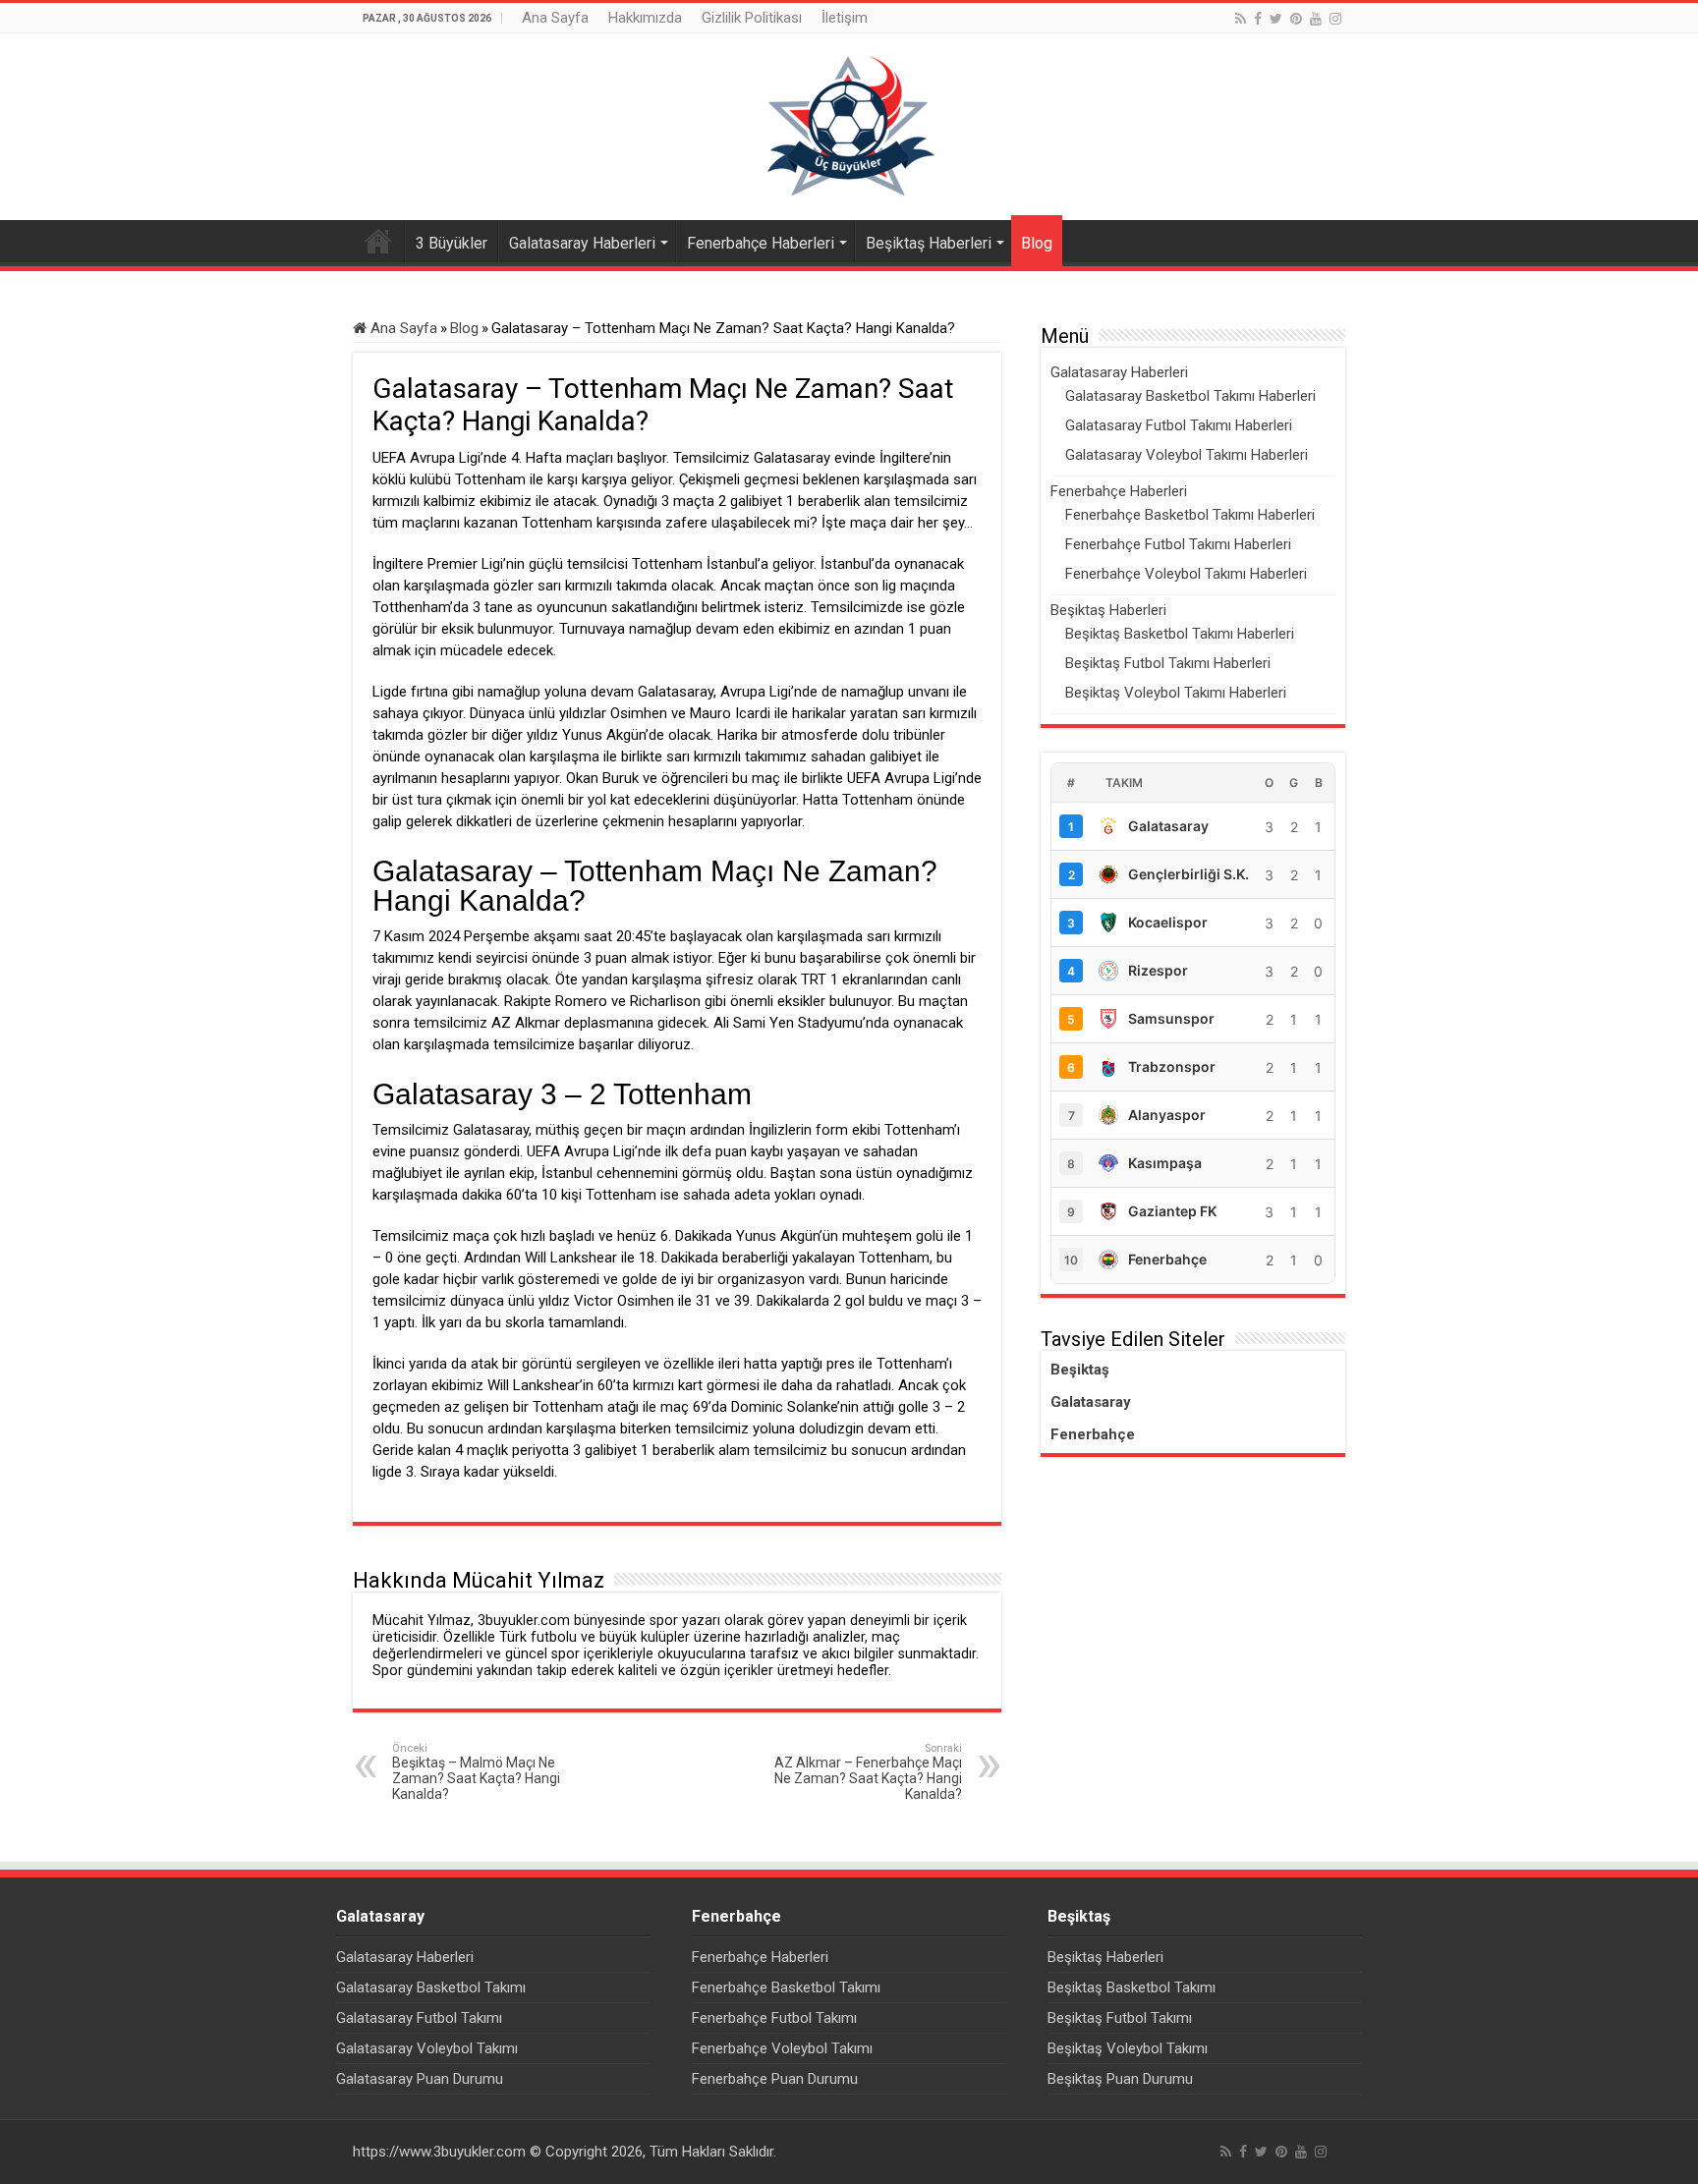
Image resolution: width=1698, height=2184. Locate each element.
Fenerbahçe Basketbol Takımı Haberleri (1190, 515)
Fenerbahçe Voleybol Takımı (782, 2048)
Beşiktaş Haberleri (929, 243)
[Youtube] (1316, 19)
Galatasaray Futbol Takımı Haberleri (1179, 425)
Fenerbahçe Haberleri (761, 243)
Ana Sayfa (555, 18)
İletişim (845, 18)
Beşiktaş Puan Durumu (1120, 2079)
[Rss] (1241, 19)
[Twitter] (1276, 19)
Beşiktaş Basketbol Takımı (1132, 1988)
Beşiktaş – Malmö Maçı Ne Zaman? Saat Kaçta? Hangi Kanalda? (476, 1772)
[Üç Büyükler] (849, 126)
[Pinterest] (1296, 19)
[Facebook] (1258, 19)
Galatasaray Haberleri (582, 243)
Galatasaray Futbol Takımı (419, 2018)
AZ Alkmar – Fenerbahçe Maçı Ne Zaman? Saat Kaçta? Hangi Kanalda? (868, 1772)
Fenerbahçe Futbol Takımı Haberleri (1178, 544)
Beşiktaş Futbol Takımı (1120, 2018)
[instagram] (1335, 19)
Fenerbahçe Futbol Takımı (774, 2018)
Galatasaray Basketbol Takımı (431, 1988)
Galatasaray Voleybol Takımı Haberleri (1187, 455)
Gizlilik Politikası (752, 18)
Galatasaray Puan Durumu (420, 2079)
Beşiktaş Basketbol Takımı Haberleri (1180, 634)
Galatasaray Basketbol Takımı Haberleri (1190, 396)
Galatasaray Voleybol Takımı (427, 2048)
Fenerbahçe (1093, 1434)
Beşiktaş (1080, 1370)
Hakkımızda (645, 18)
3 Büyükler (452, 243)
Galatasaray (1091, 1402)
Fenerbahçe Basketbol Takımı (786, 1988)
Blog (1037, 243)
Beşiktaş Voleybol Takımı (1128, 2048)
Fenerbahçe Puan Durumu (775, 2079)
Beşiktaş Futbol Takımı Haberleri (1168, 663)
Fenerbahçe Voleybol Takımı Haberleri (1186, 574)
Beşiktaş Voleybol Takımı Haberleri (1176, 693)
